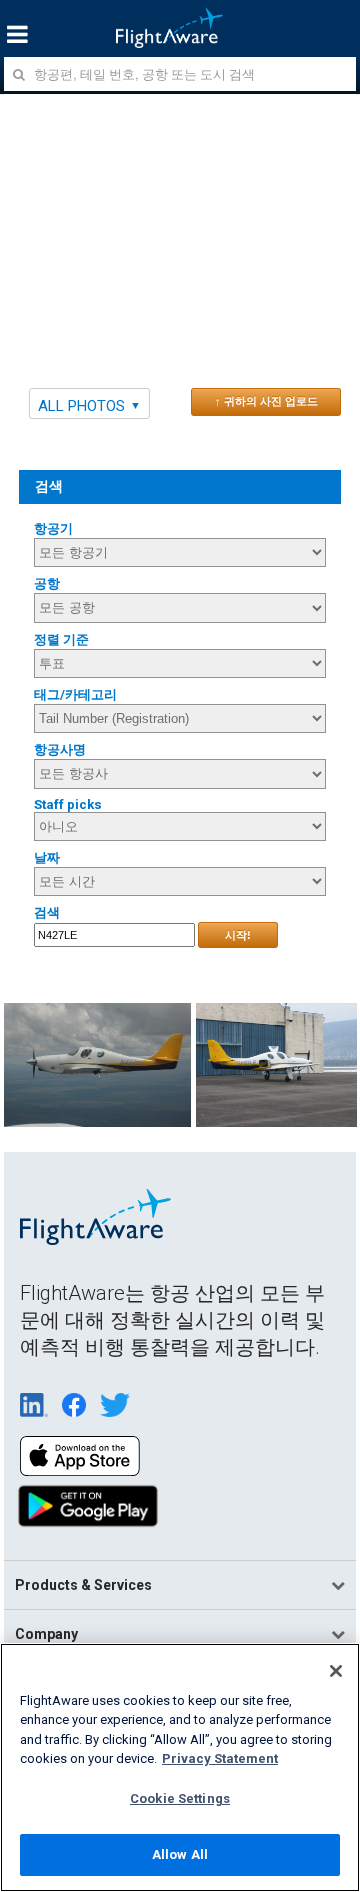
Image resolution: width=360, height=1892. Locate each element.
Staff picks (68, 804)
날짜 (47, 857)
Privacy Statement (220, 1758)
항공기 (53, 528)
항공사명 (60, 749)
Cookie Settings (180, 1798)
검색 (47, 912)
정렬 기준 (61, 639)
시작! (238, 935)
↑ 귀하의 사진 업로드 (266, 401)
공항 (47, 583)
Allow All (180, 1854)
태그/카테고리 (75, 694)
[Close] (336, 1671)
